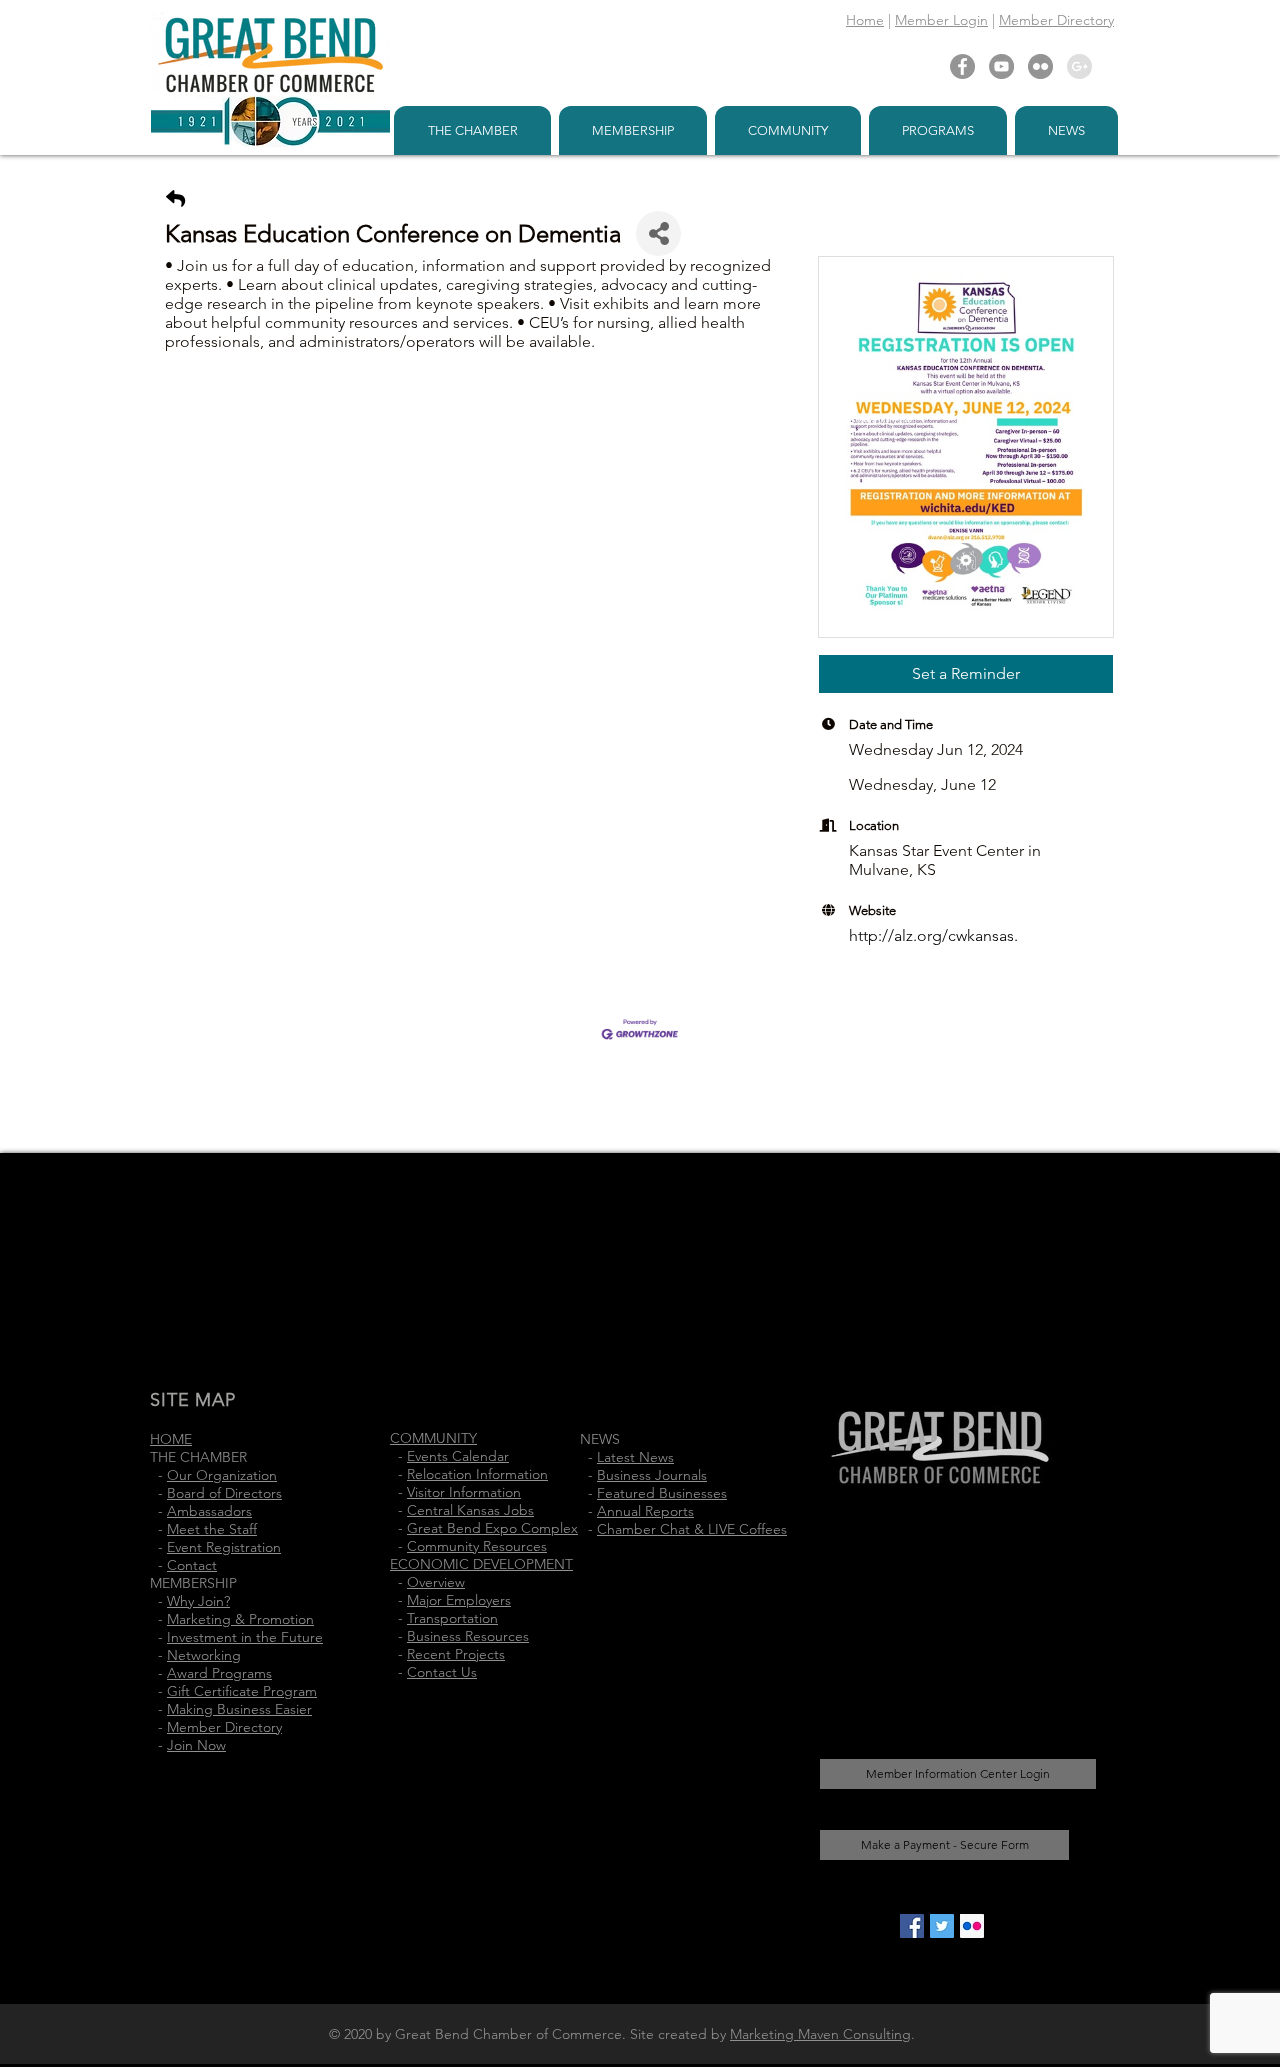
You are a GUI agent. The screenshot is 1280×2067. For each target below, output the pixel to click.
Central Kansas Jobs (470, 1510)
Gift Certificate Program (242, 1691)
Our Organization (222, 1475)
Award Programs (219, 1673)
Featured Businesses (662, 1493)
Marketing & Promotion (240, 1619)
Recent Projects (456, 1654)
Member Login (941, 20)
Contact (192, 1565)
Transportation (452, 1618)
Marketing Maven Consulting (820, 2034)
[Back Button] (175, 199)
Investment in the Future (245, 1637)
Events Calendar (458, 1456)
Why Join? (198, 1601)
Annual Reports (645, 1511)
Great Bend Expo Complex (492, 1528)
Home (865, 20)
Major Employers (459, 1600)
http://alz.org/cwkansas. (933, 935)
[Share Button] (658, 233)
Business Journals (652, 1475)
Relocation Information (477, 1474)
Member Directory (1056, 20)
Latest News (635, 1457)
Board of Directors (224, 1493)
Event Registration (224, 1547)
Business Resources (468, 1636)
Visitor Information (464, 1492)
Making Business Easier (239, 1709)
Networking (204, 1655)
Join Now (196, 1745)
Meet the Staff (212, 1529)
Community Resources (477, 1546)
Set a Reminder (966, 673)
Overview (436, 1582)
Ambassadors (209, 1511)
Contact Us (442, 1672)
